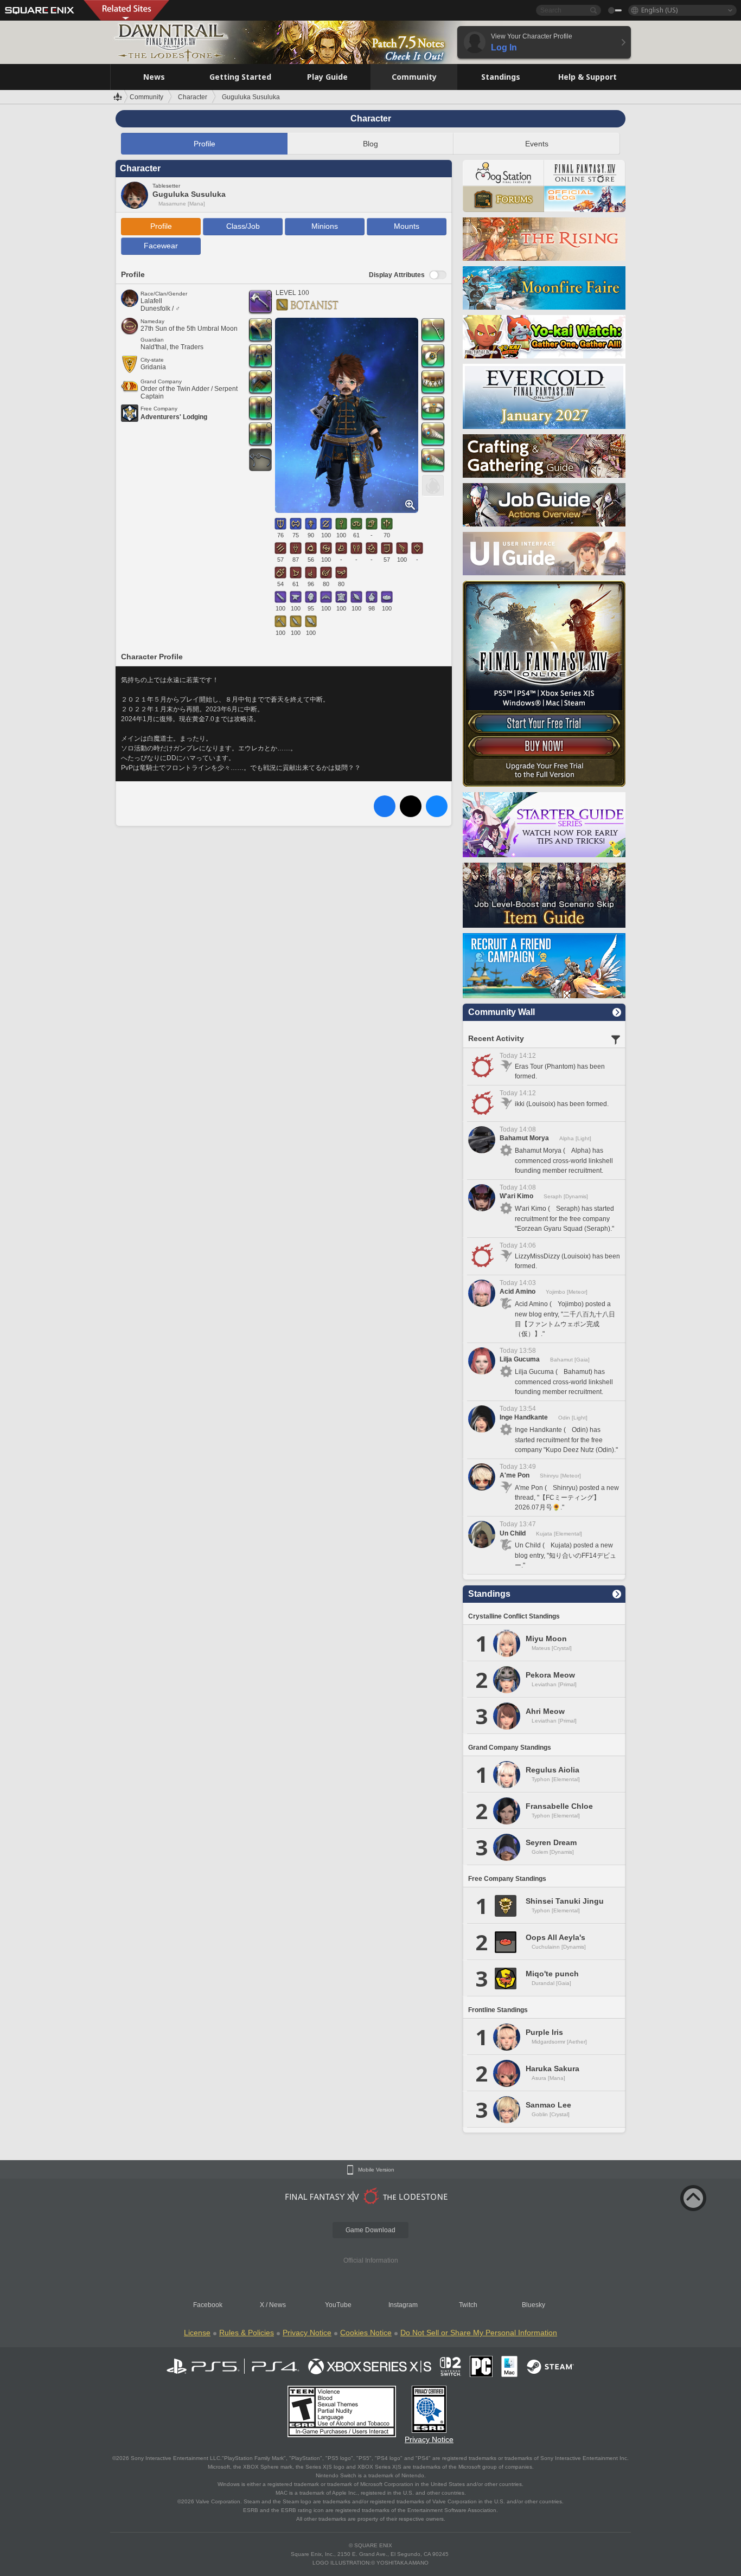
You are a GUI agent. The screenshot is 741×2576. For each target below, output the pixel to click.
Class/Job (243, 226)
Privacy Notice (307, 2333)
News (277, 2305)
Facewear (161, 246)
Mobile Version (376, 2170)
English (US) (659, 10)
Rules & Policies (247, 2333)
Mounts (407, 226)
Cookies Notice (366, 2333)
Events (537, 144)
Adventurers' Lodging (174, 417)
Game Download (370, 2230)
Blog (370, 144)
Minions (325, 226)
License (197, 2333)
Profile (205, 144)
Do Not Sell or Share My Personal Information (479, 2333)
